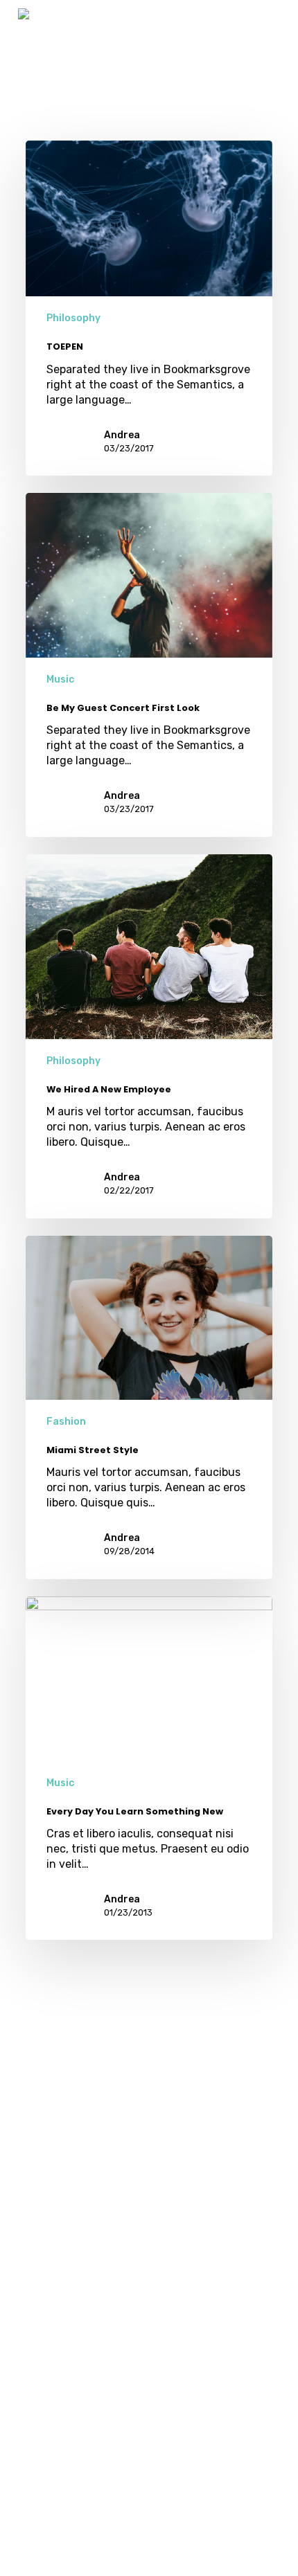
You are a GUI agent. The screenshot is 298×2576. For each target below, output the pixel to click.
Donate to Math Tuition (34, 2373)
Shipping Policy (36, 2437)
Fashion (66, 1422)
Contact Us (35, 2509)
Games (35, 2337)
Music (60, 679)
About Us (30, 2473)
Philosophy (73, 318)
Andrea (122, 435)
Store (35, 2409)
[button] (272, 22)
